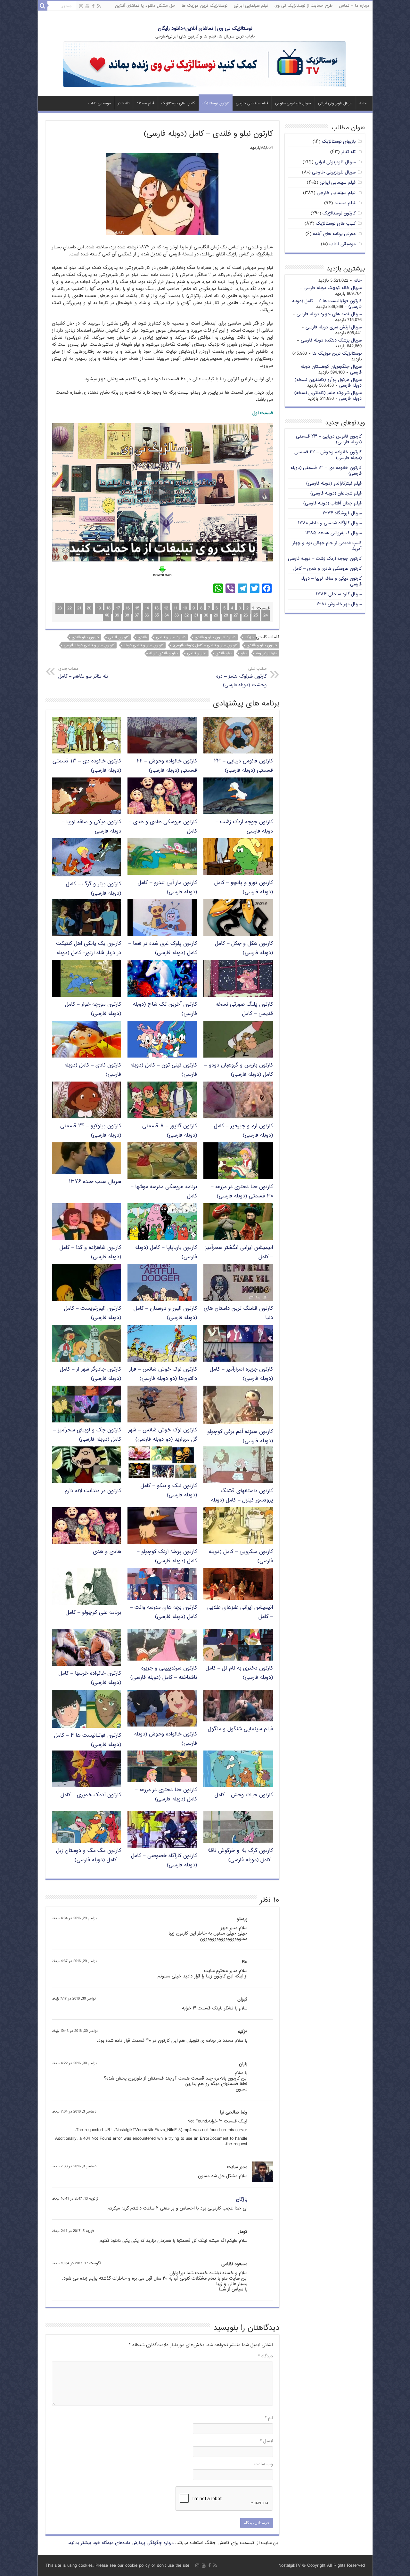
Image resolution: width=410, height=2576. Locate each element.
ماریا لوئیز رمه (266, 653)
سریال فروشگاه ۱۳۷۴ (342, 513)
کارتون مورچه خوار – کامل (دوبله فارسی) (93, 1009)
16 (128, 608)
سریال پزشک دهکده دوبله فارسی (331, 340)
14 (147, 608)
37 (137, 615)
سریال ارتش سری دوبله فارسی (334, 327)
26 (246, 615)
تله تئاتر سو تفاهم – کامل (83, 673)
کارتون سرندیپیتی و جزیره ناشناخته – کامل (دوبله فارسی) (164, 1673)
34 (167, 615)
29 (216, 615)
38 (127, 615)
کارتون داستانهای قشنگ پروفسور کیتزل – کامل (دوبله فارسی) (242, 1500)
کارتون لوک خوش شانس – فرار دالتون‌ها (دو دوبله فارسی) (163, 1374)
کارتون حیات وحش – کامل (244, 1795)
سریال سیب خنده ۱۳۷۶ (95, 1182)
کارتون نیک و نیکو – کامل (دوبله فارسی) (169, 1491)
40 (107, 615)
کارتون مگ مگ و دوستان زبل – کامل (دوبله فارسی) (89, 1856)
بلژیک (249, 637)
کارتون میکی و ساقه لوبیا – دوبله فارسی (331, 581)
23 (60, 608)
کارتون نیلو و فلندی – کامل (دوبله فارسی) (205, 645)
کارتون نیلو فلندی (85, 637)
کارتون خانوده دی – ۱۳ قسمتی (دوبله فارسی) (326, 471)
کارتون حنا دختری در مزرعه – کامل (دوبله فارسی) (166, 1795)
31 (196, 615)
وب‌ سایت (264, 2464)
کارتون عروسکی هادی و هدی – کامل (328, 569)
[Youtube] (87, 6)
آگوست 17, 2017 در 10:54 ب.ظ (76, 2263)
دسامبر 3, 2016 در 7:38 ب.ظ (74, 2166)
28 (226, 615)
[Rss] (99, 6)
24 (266, 615)
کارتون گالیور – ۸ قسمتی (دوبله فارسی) (170, 1131)
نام (269, 2418)
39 (117, 615)
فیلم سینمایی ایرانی (251, 6)
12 (166, 608)
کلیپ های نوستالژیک (178, 104)
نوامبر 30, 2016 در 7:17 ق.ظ (74, 1999)
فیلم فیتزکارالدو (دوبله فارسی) (334, 483)
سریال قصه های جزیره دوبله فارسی (329, 314)
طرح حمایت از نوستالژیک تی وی (303, 6)
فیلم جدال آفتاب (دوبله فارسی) (332, 503)
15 (137, 608)
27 (236, 615)
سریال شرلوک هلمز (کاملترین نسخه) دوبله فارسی (328, 396)
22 (70, 608)
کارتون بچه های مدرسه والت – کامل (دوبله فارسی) (164, 1612)
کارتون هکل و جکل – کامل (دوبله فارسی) (244, 948)
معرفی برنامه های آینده (334, 234)
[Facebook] (93, 6)
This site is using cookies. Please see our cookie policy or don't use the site (117, 2566)
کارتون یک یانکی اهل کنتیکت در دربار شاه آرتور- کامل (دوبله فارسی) (89, 953)
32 (186, 615)
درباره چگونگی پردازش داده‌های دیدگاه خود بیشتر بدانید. (121, 2543)
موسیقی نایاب (100, 104)
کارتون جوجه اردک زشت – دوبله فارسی (325, 559)
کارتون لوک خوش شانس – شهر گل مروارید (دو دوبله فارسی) (163, 1435)
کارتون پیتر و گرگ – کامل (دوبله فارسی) (94, 889)
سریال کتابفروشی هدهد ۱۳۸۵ (333, 533)
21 (79, 608)
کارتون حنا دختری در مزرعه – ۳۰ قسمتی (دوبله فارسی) (242, 1192)
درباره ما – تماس (354, 6)
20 (89, 608)
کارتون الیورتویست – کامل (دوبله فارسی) (93, 1313)
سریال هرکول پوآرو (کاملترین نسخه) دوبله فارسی (328, 383)
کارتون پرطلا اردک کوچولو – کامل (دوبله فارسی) (167, 1557)
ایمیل (266, 2441)
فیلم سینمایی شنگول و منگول (240, 1729)
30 (206, 615)
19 (99, 608)
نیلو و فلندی (197, 653)
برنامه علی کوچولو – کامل (93, 1613)
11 (176, 608)
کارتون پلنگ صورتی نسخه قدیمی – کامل (244, 1009)
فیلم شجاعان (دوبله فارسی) (336, 493)
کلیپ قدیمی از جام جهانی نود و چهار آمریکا (327, 546)
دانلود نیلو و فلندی (171, 637)
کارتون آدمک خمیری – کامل (91, 1795)
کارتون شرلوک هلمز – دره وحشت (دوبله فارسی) (241, 677)
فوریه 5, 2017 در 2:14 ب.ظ (73, 2231)
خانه (363, 104)
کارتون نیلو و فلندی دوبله (143, 645)
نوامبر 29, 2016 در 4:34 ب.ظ (74, 1918)
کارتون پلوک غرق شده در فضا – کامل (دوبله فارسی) (163, 948)
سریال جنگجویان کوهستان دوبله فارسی (331, 370)
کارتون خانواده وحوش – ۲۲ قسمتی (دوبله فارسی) (167, 766)
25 (256, 615)
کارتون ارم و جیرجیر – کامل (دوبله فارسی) (243, 1131)
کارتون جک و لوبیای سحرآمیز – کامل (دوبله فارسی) (87, 1435)
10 (185, 608)
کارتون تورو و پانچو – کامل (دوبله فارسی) (244, 888)
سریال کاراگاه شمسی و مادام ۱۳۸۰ (330, 523)
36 (147, 615)
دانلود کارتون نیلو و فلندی (215, 637)
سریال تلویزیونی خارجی (293, 104)
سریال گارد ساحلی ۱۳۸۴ (339, 594)
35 (157, 615)
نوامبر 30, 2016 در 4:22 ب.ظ (74, 2063)
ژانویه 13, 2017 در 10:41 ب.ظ (75, 2199)
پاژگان (242, 2199)
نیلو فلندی (224, 653)
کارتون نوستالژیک (216, 104)
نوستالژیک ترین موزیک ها (205, 6)
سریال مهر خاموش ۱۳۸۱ (339, 604)
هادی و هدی (107, 1552)
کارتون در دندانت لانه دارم (93, 1491)
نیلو (244, 653)
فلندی (142, 637)
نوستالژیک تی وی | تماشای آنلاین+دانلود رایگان (205, 29)
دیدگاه (266, 2356)
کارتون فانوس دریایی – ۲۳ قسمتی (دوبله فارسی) (243, 766)
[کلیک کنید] (205, 65)
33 (176, 615)
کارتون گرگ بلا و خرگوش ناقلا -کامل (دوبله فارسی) (240, 1856)
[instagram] (81, 6)
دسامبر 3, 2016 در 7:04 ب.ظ (74, 2112)
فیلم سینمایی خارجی (252, 104)
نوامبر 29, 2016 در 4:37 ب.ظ (74, 1961)
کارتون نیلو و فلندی (262, 645)
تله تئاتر (124, 104)
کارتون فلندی (118, 637)
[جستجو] (43, 6)
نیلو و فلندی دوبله (164, 653)
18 (108, 608)
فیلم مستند (145, 104)
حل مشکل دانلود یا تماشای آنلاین (145, 6)
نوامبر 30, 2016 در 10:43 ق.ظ (75, 2031)
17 (118, 608)
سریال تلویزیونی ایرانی (335, 104)
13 (156, 608)
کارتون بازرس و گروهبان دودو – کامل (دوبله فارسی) (239, 1070)
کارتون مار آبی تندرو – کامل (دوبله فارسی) (167, 888)
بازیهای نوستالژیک (339, 142)
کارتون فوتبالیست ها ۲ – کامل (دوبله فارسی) (327, 304)
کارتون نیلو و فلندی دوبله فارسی (89, 645)
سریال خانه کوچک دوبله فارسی (333, 288)
